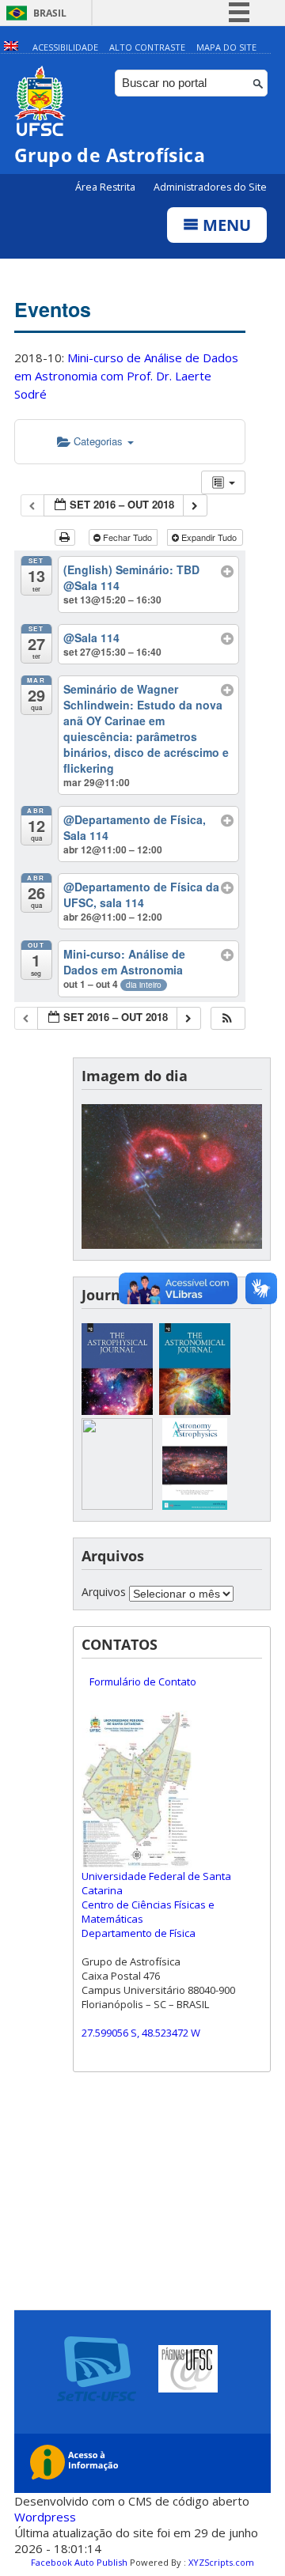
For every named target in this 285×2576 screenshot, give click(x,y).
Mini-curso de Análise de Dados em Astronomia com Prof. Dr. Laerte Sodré (126, 376)
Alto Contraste (147, 47)
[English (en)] (11, 47)
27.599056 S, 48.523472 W (141, 2033)
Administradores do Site (210, 187)
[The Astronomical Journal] (195, 1411)
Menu (225, 225)
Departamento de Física (139, 1933)
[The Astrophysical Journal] (117, 1411)
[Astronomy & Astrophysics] (195, 1506)
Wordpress (45, 2517)
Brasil (50, 13)
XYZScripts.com (221, 2562)
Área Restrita (106, 187)
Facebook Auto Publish (79, 2562)
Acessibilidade (65, 47)
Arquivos (104, 1592)
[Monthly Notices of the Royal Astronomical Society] (117, 1506)
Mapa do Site (226, 47)
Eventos (53, 309)
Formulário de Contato (143, 1681)
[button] (227, 1018)
